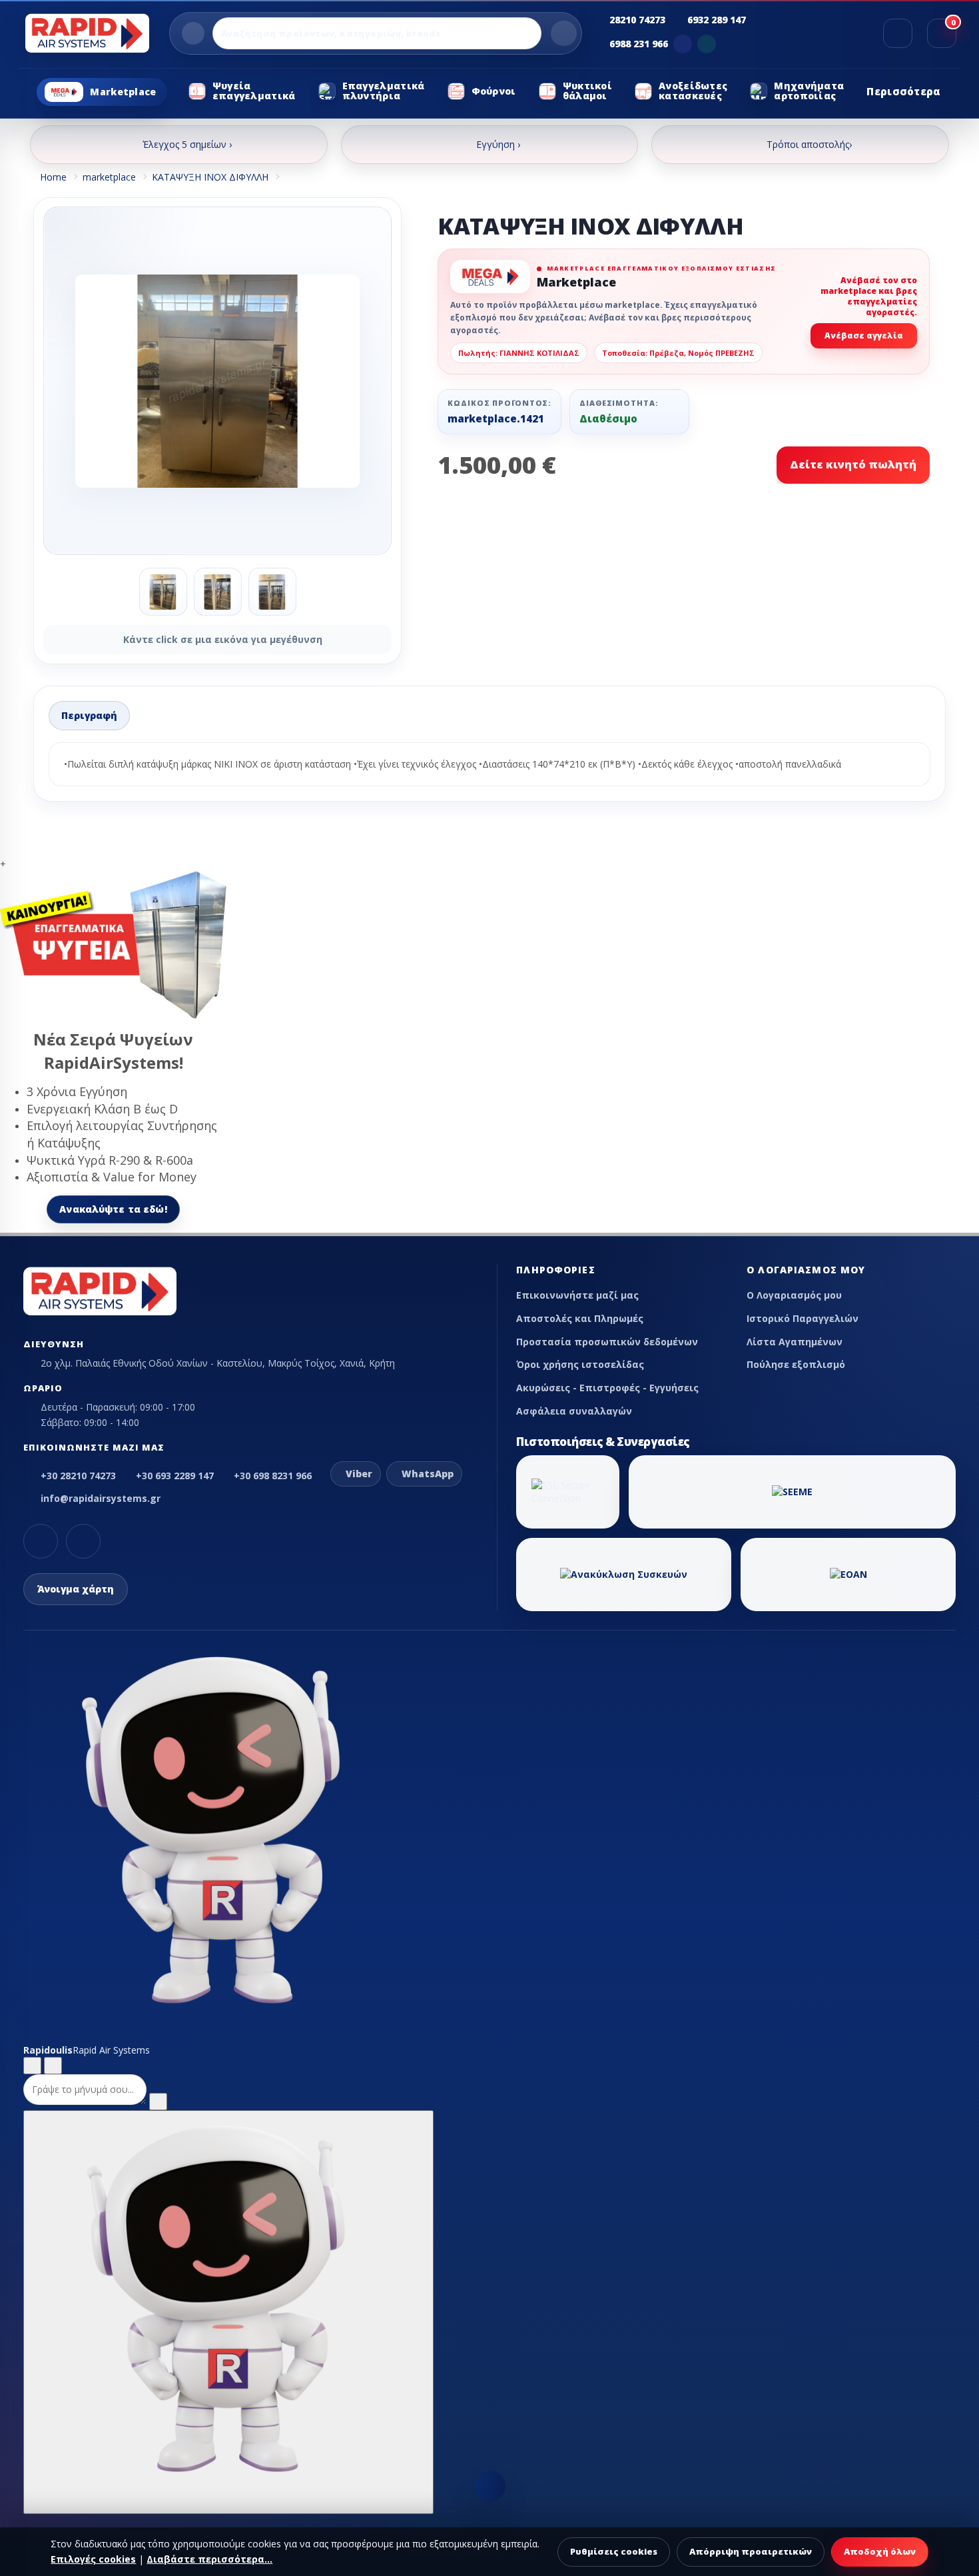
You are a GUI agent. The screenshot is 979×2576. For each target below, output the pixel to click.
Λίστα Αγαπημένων (795, 1342)
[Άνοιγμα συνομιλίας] (228, 2312)
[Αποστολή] (158, 2102)
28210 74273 (637, 20)
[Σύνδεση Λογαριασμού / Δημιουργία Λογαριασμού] (898, 33)
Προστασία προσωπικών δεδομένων (607, 1342)
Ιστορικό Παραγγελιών (803, 1318)
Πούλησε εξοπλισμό (796, 1364)
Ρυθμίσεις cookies (614, 2551)
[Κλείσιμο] (53, 2066)
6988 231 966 (639, 44)
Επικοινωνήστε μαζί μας (577, 1295)
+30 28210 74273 (78, 1476)
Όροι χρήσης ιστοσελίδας (580, 1364)
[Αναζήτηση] (564, 33)
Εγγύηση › (498, 144)
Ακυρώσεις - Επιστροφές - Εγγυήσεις (607, 1388)
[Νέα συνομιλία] (32, 2066)
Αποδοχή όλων (880, 2551)
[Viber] (683, 44)
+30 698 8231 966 (273, 1476)
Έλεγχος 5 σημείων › (187, 144)
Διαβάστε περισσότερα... (209, 2559)
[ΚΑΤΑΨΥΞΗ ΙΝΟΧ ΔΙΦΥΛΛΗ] (217, 381)
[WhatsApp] (707, 44)
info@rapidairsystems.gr (101, 1498)
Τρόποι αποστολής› (809, 144)
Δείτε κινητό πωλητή (853, 464)
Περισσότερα (903, 91)
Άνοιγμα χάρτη (76, 1589)
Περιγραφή (89, 715)
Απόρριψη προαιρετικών (751, 2551)
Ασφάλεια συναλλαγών (574, 1411)
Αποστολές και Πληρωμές (580, 1318)
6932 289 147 (717, 20)
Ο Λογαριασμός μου (794, 1295)
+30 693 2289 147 (175, 1476)
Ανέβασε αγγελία (864, 335)
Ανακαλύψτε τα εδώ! (113, 1209)
